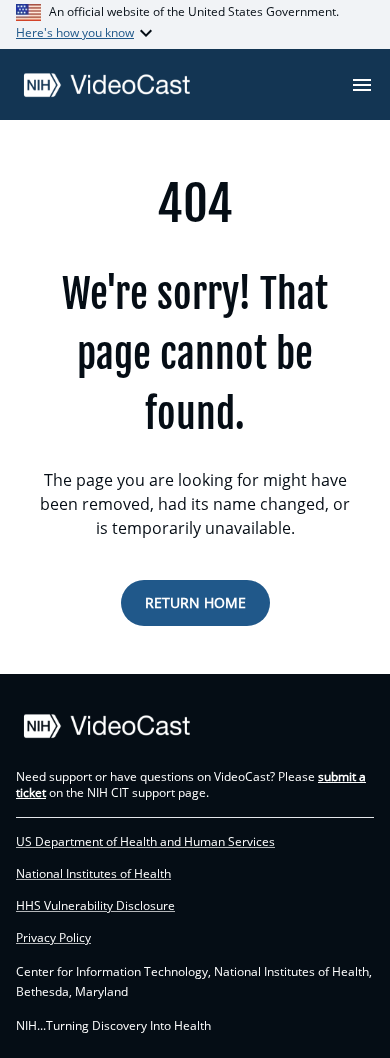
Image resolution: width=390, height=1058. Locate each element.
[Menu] (362, 85)
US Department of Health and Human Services (145, 842)
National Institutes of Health (93, 874)
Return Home (195, 602)
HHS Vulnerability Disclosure (95, 906)
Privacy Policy (53, 938)
